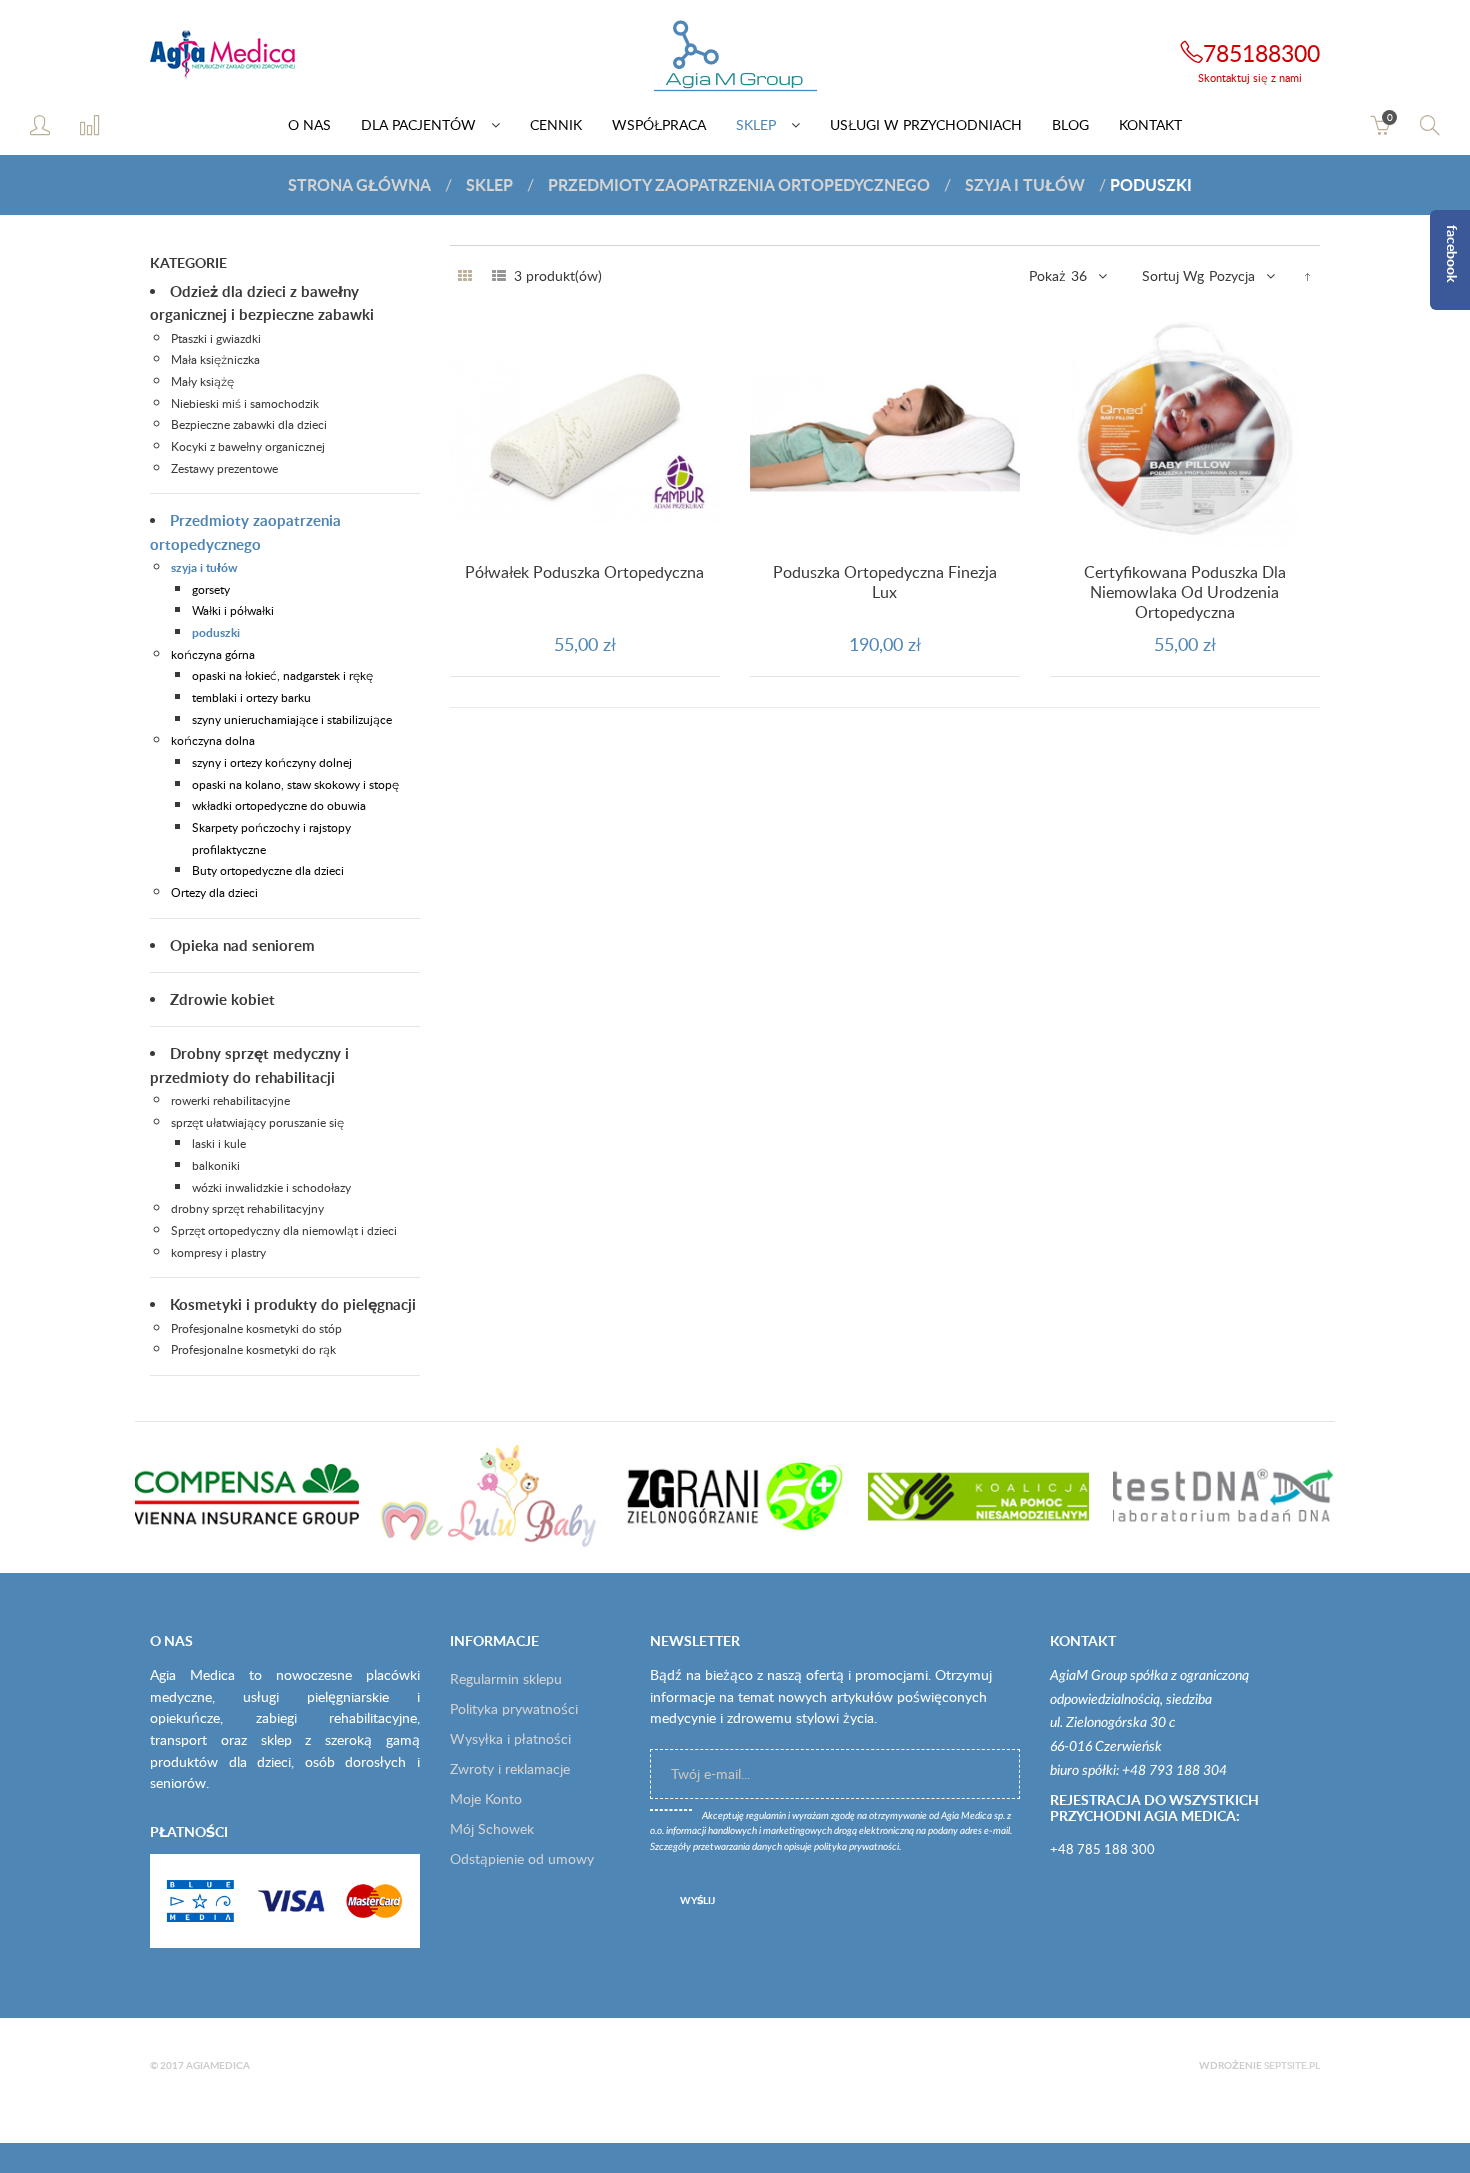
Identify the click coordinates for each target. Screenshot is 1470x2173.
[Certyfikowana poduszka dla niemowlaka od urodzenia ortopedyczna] (1185, 434)
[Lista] (499, 276)
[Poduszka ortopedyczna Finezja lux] (885, 434)
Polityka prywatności (514, 1708)
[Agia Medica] (735, 57)
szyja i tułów (1025, 184)
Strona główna (359, 184)
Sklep (489, 184)
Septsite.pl (1292, 2065)
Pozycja (1232, 275)
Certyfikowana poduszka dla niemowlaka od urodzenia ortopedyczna (1185, 592)
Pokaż (1047, 275)
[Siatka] (465, 276)
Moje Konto (486, 1798)
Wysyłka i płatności (510, 1738)
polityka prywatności (856, 1847)
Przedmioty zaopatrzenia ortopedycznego (739, 184)
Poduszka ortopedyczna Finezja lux (885, 582)
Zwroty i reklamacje (510, 1768)
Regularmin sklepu (506, 1678)
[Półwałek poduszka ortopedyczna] (585, 434)
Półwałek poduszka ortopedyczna (584, 572)
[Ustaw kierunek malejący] (1307, 276)
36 (1079, 275)
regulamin (766, 1816)
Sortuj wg (1173, 275)
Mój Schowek (492, 1828)
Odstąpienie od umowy (522, 1858)
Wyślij (697, 1900)
